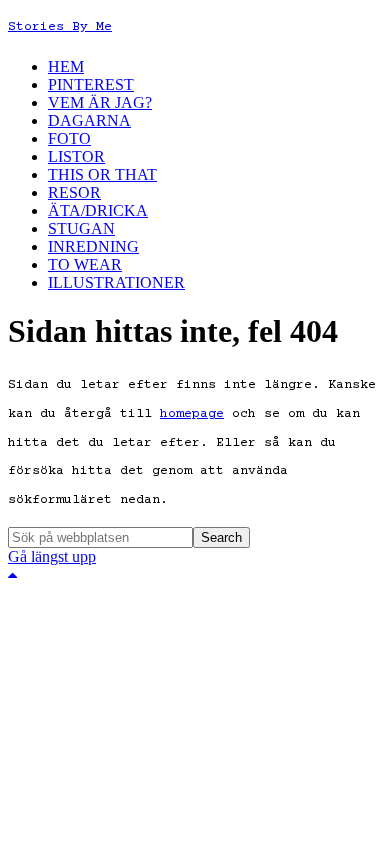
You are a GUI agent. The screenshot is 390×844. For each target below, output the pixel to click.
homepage (192, 414)
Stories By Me (60, 27)
